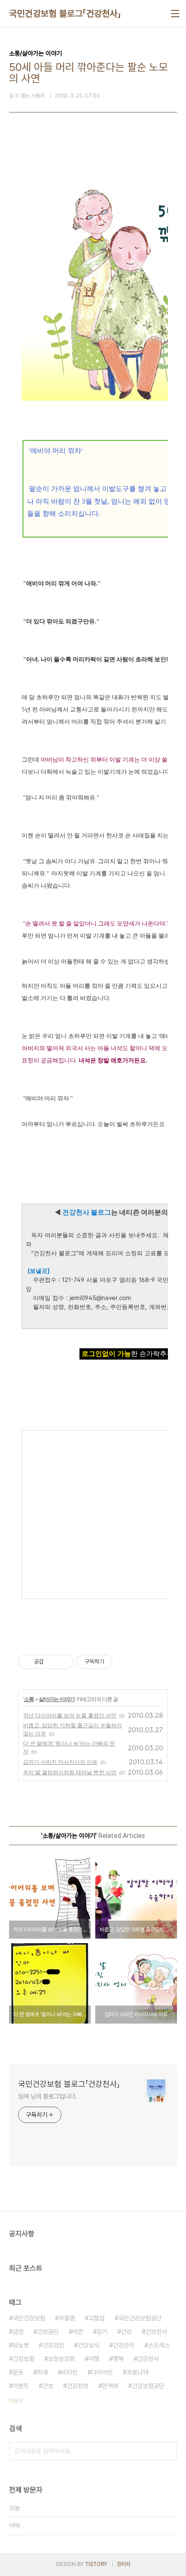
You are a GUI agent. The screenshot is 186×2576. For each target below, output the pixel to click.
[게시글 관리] (63, 1662)
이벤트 (21, 2386)
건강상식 (88, 2345)
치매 (42, 2372)
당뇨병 (21, 2345)
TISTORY (96, 2564)
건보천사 (156, 2332)
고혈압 (97, 2318)
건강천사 (148, 2359)
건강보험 (23, 2359)
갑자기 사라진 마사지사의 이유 (60, 1762)
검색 (168, 2451)
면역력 (110, 2386)
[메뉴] (175, 14)
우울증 (67, 2318)
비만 (78, 2332)
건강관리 (124, 2345)
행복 (118, 2359)
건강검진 (53, 2345)
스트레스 (159, 2345)
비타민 (70, 2372)
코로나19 (138, 2372)
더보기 (16, 2401)
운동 (18, 2372)
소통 (29, 1699)
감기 (102, 2332)
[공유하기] (52, 1662)
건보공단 (48, 2332)
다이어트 (102, 2372)
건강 (126, 2332)
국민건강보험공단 (140, 2318)
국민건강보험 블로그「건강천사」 (65, 14)
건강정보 (78, 2386)
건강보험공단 (148, 2386)
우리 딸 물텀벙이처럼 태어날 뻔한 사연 (70, 1772)
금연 (18, 2332)
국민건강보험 (29, 2318)
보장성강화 (61, 2359)
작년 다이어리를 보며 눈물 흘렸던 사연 (70, 1715)
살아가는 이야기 (57, 1699)
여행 (94, 2359)
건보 (48, 2386)
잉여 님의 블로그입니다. (48, 2096)
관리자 (124, 2564)
